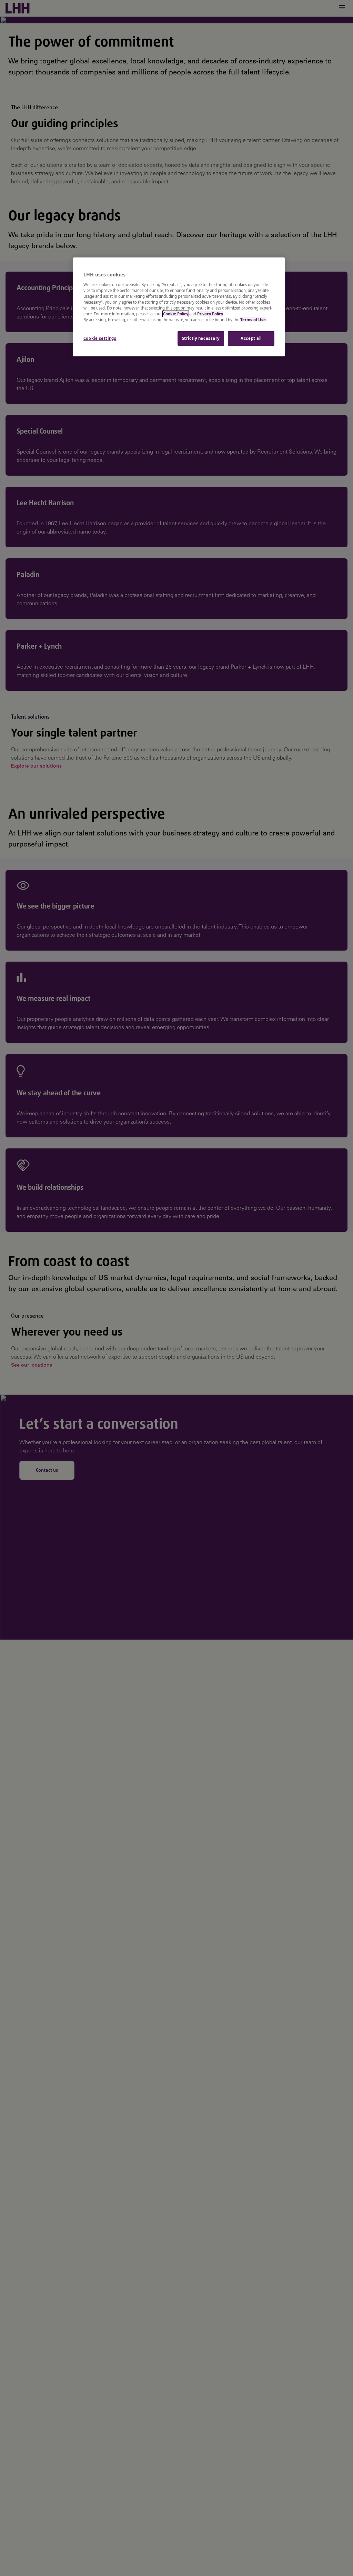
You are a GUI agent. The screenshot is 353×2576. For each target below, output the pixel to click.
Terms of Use (253, 320)
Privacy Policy (210, 314)
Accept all (251, 338)
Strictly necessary (201, 338)
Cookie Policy (176, 314)
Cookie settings (100, 338)
